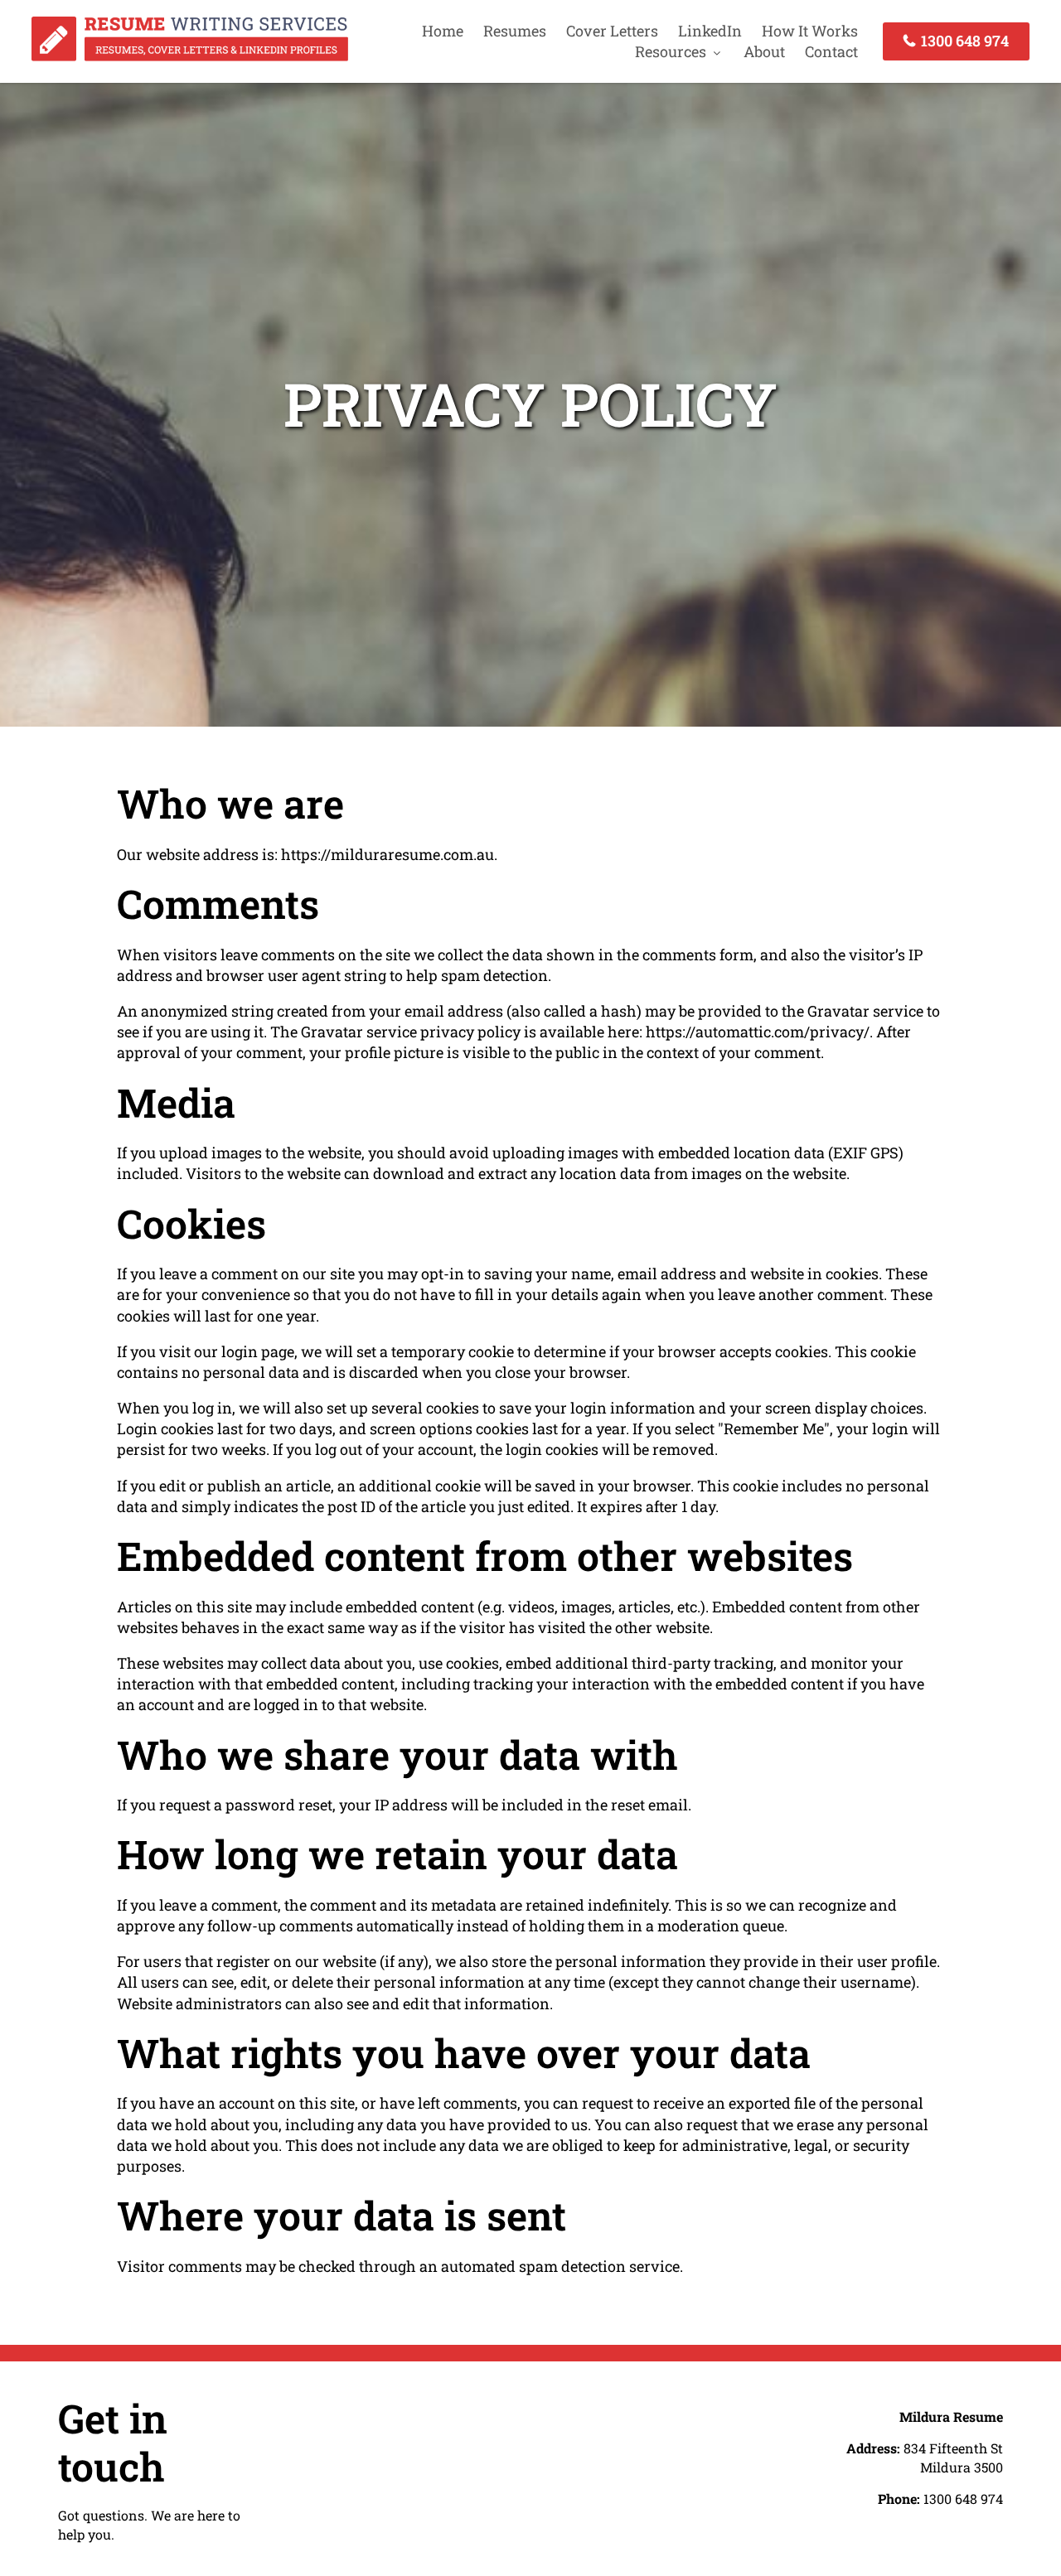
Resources (671, 51)
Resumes (515, 31)
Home (443, 31)
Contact (831, 51)
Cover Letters (612, 31)
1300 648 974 (963, 41)
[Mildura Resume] (190, 56)
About (764, 51)
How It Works (810, 31)
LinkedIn (710, 31)
